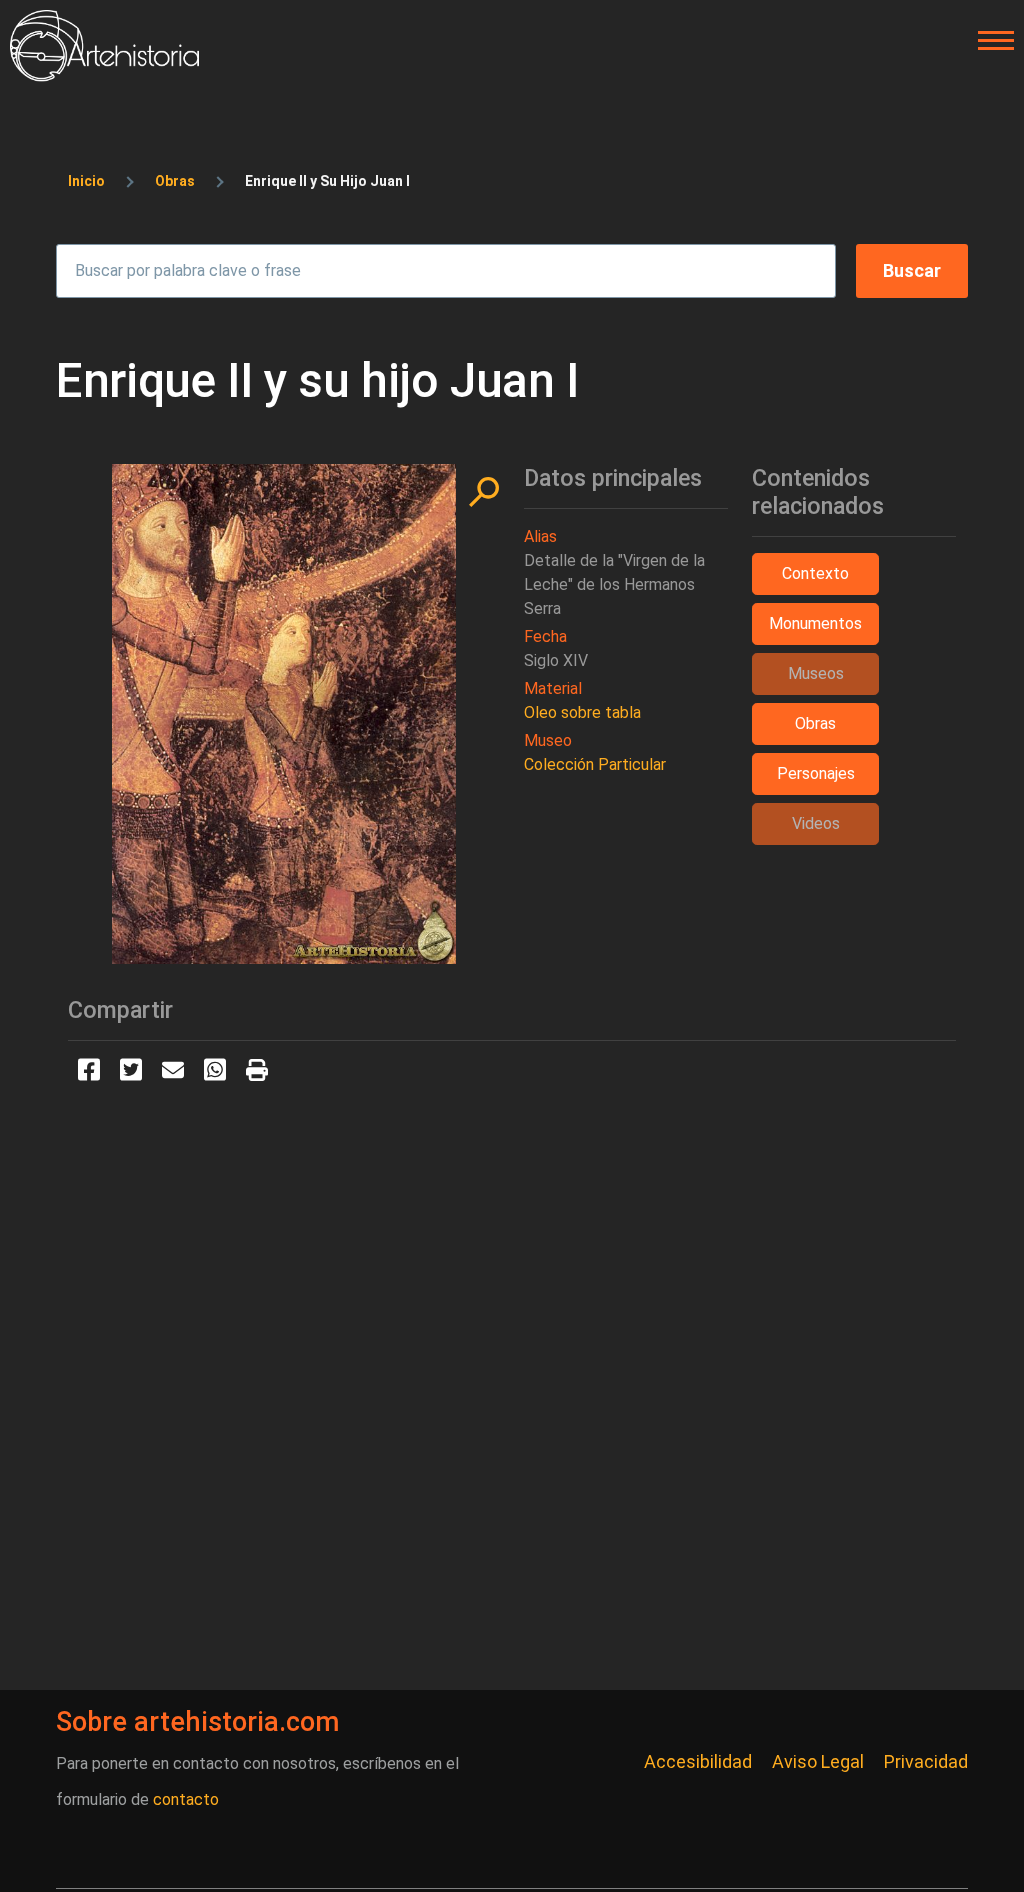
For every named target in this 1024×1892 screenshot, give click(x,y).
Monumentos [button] (815, 623)
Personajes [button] (816, 773)
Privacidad (926, 1761)
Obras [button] (815, 723)
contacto (186, 1799)
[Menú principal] (990, 41)
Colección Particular (595, 764)
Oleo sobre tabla (582, 712)
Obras (175, 181)
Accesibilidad (698, 1761)
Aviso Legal (818, 1761)
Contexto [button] (815, 573)
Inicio (86, 181)
